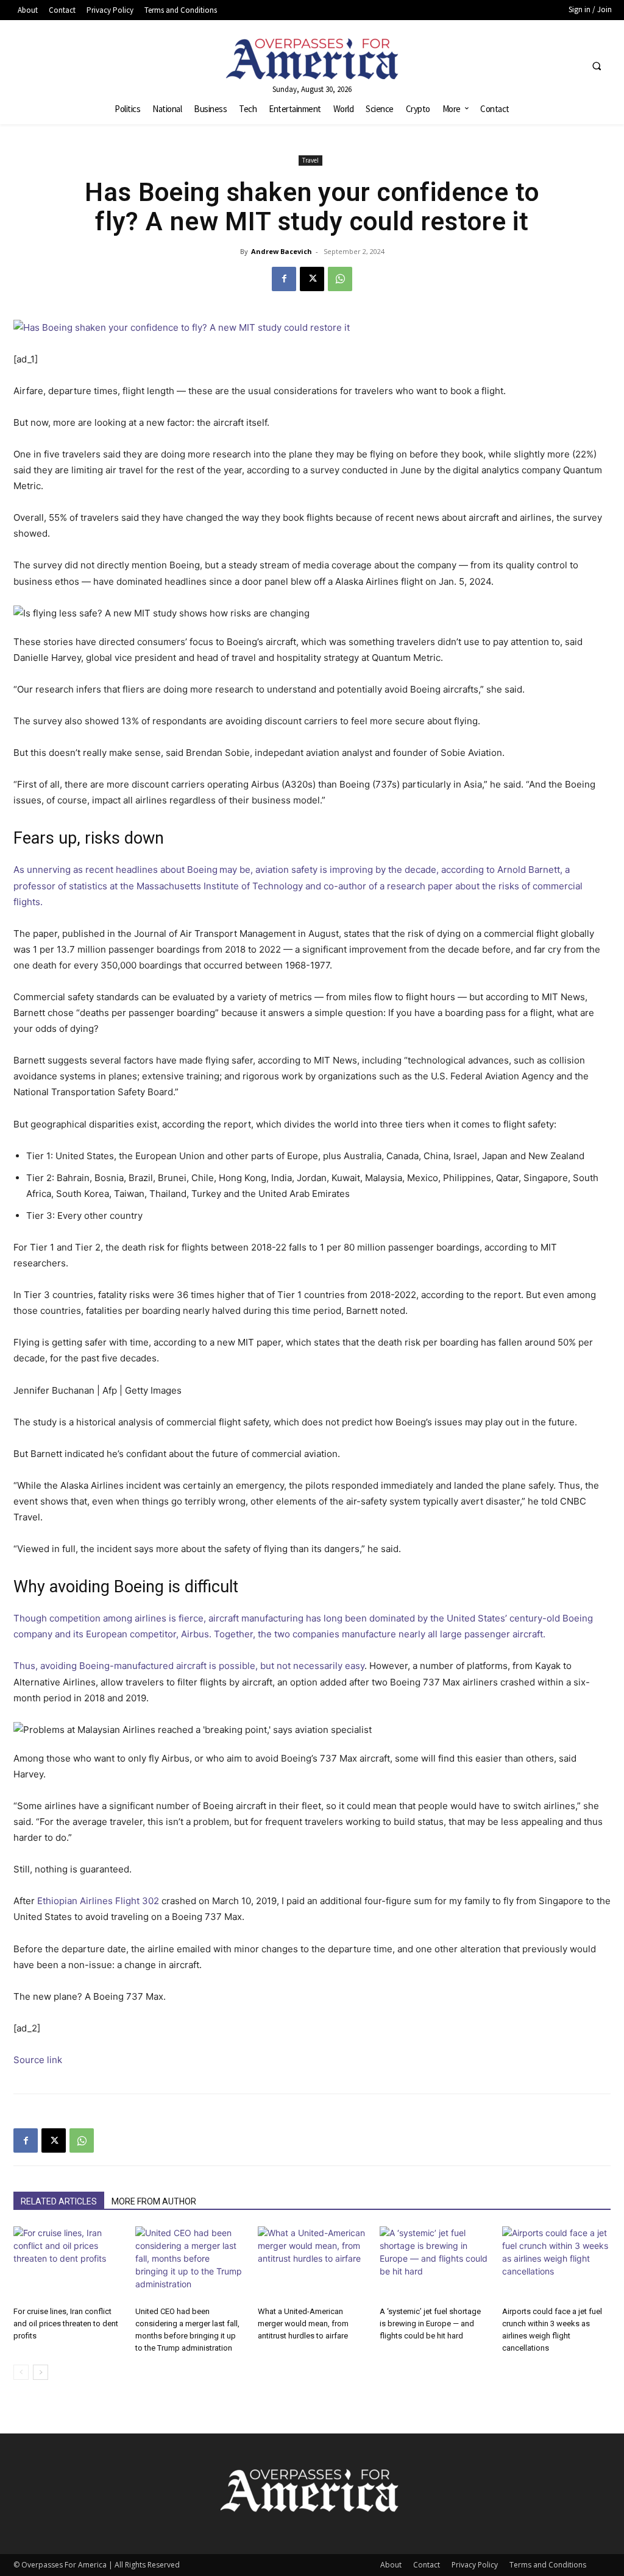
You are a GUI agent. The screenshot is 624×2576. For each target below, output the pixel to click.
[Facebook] (284, 279)
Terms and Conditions (548, 2565)
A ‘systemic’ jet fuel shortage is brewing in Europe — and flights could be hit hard (430, 2324)
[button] (597, 66)
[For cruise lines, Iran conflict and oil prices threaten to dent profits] (68, 2264)
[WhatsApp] (340, 279)
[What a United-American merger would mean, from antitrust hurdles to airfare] (312, 2264)
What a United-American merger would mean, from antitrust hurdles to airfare (303, 2324)
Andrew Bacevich (282, 251)
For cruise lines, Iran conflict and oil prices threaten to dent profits (66, 2324)
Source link (38, 2060)
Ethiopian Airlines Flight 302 (98, 1901)
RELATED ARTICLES (59, 2201)
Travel (310, 160)
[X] (312, 279)
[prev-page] (21, 2372)
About (391, 2565)
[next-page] (41, 2372)
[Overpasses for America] (312, 59)
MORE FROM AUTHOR (154, 2201)
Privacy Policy (475, 2565)
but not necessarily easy (312, 1666)
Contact (427, 2565)
